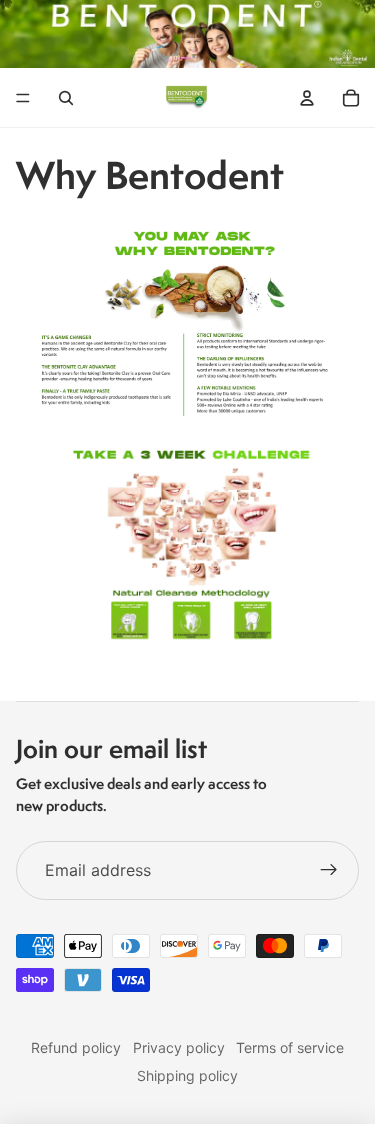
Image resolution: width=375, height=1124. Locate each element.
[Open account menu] (307, 98)
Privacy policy (179, 1047)
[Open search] (66, 98)
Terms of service (290, 1047)
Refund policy (76, 1047)
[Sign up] (329, 871)
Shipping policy (187, 1075)
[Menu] (23, 98)
